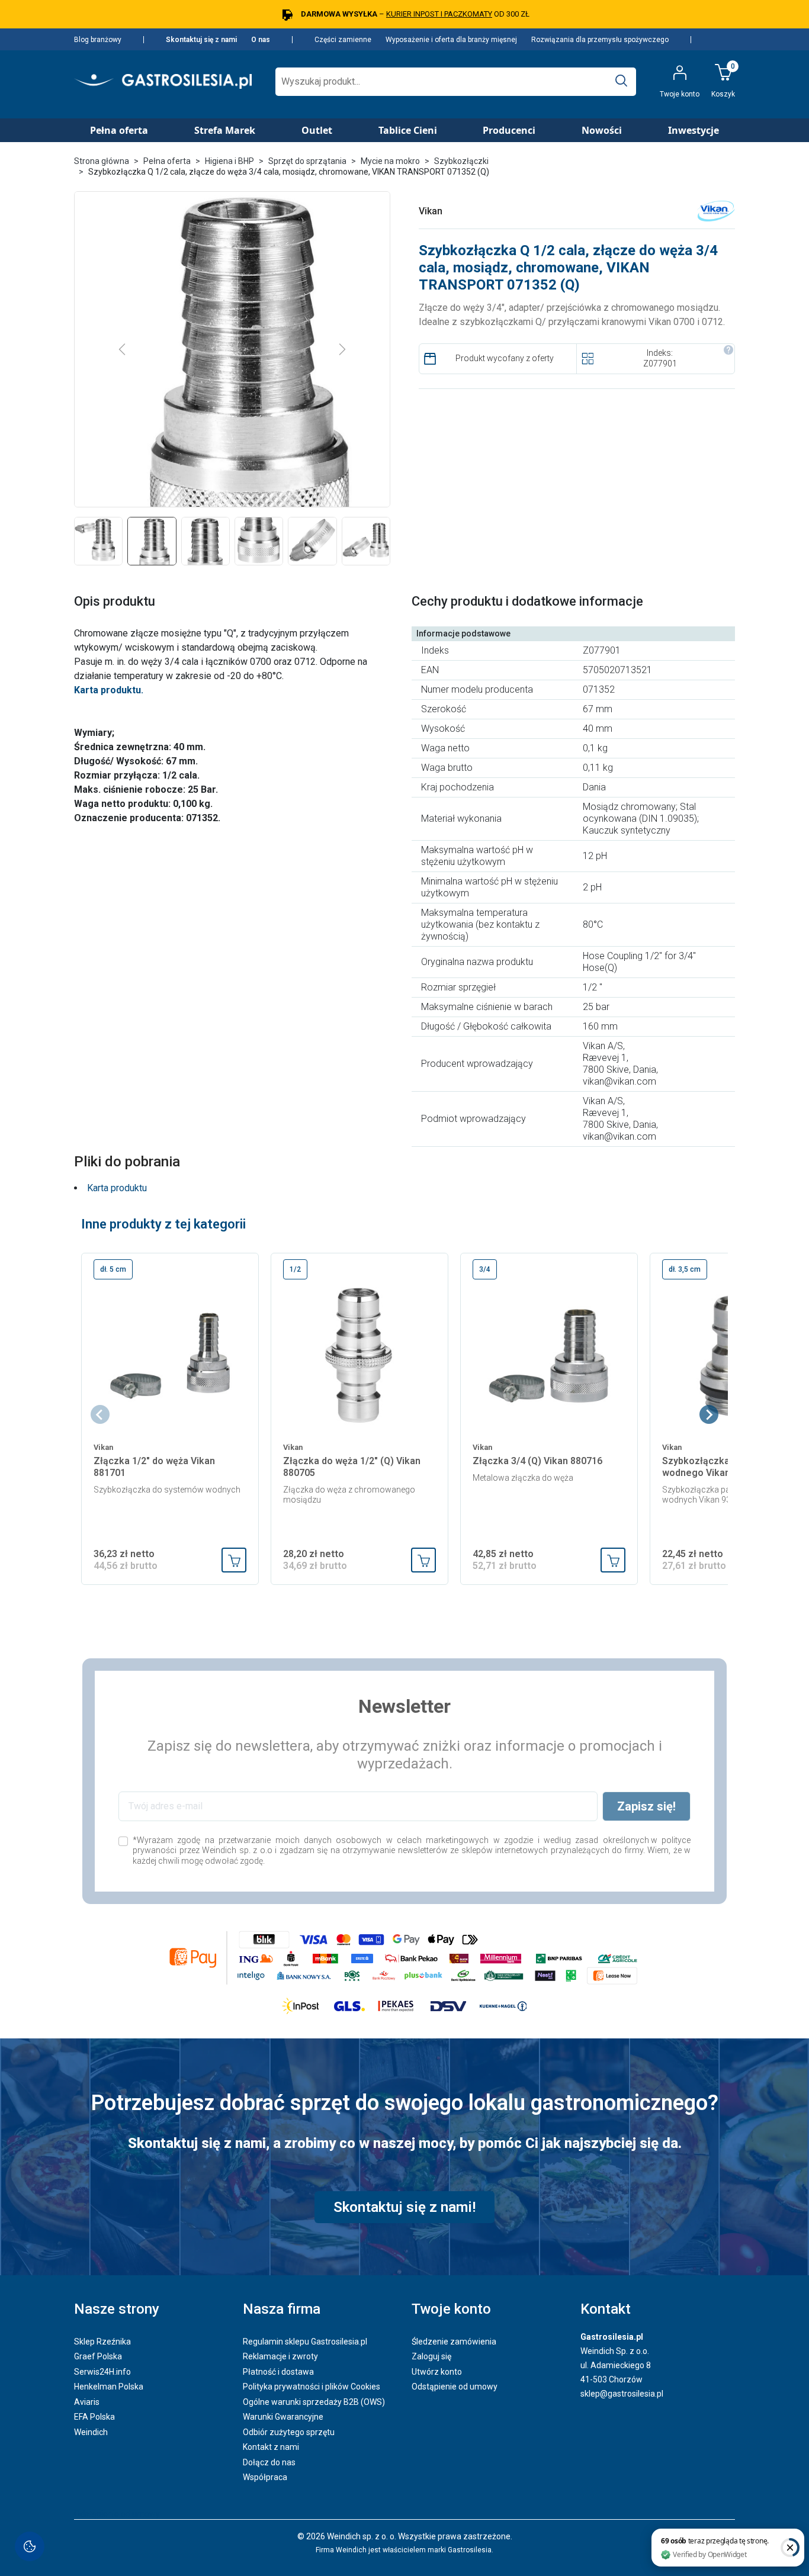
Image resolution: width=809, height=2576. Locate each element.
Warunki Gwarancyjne (283, 2417)
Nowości (602, 130)
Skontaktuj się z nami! (404, 2207)
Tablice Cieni (408, 130)
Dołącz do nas (269, 2462)
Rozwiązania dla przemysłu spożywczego (600, 40)
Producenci (509, 130)
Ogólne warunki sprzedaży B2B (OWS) (314, 2402)
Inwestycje (694, 130)
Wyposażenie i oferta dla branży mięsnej (451, 40)
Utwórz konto (437, 2372)
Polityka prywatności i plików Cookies (312, 2387)
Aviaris (87, 2402)
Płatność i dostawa (278, 2372)
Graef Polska (98, 2356)
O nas (261, 40)
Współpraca (265, 2477)
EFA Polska (94, 2417)
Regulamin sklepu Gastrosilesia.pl (305, 2342)
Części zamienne (343, 40)
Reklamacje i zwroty (280, 2356)
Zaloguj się (431, 2356)
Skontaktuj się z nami (201, 40)
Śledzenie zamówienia (454, 2342)
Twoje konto (451, 2309)
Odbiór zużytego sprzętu (289, 2432)
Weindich (91, 2432)
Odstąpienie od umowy (455, 2387)
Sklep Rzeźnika (102, 2342)
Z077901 (660, 364)
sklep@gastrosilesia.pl (622, 2394)
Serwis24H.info (102, 2372)
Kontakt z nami (271, 2447)
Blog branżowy (98, 40)
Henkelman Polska (109, 2387)
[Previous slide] (100, 1414)
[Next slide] (709, 1414)
